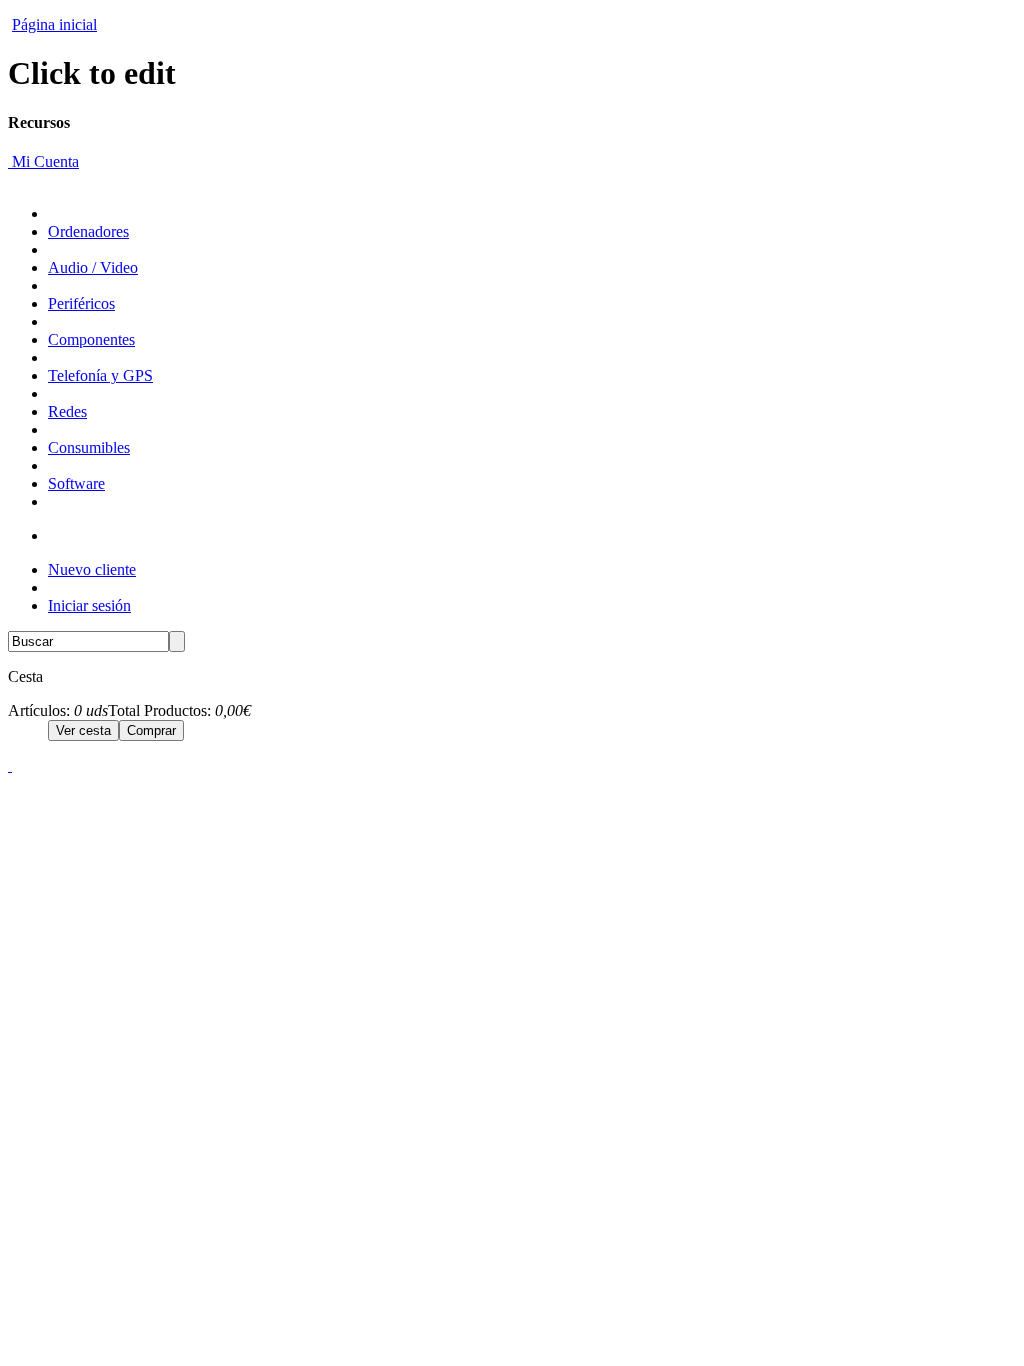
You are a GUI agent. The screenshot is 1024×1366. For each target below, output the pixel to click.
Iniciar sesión (89, 605)
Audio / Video (93, 267)
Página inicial (54, 24)
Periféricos (81, 303)
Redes (67, 411)
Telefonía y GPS (100, 375)
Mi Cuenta (43, 161)
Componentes (91, 339)
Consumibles (89, 447)
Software (76, 483)
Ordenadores (88, 231)
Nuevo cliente (92, 569)
